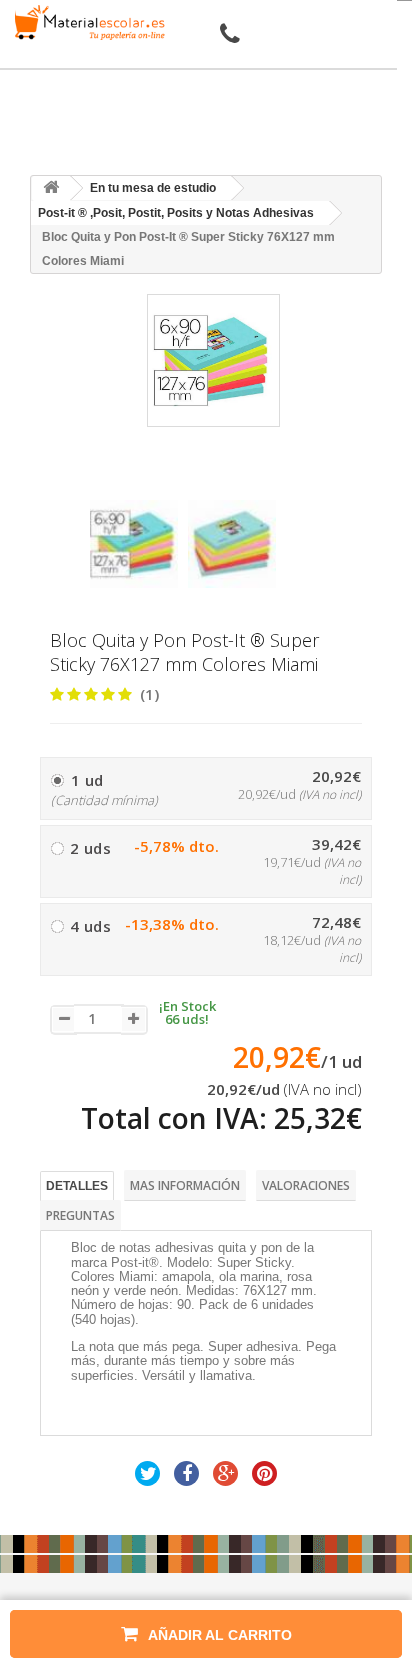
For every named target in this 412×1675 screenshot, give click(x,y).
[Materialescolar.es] (86, 22)
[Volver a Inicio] (51, 188)
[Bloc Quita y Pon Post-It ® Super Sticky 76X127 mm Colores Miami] (134, 544)
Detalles (77, 1186)
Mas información (185, 1185)
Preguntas (80, 1215)
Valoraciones (306, 1185)
